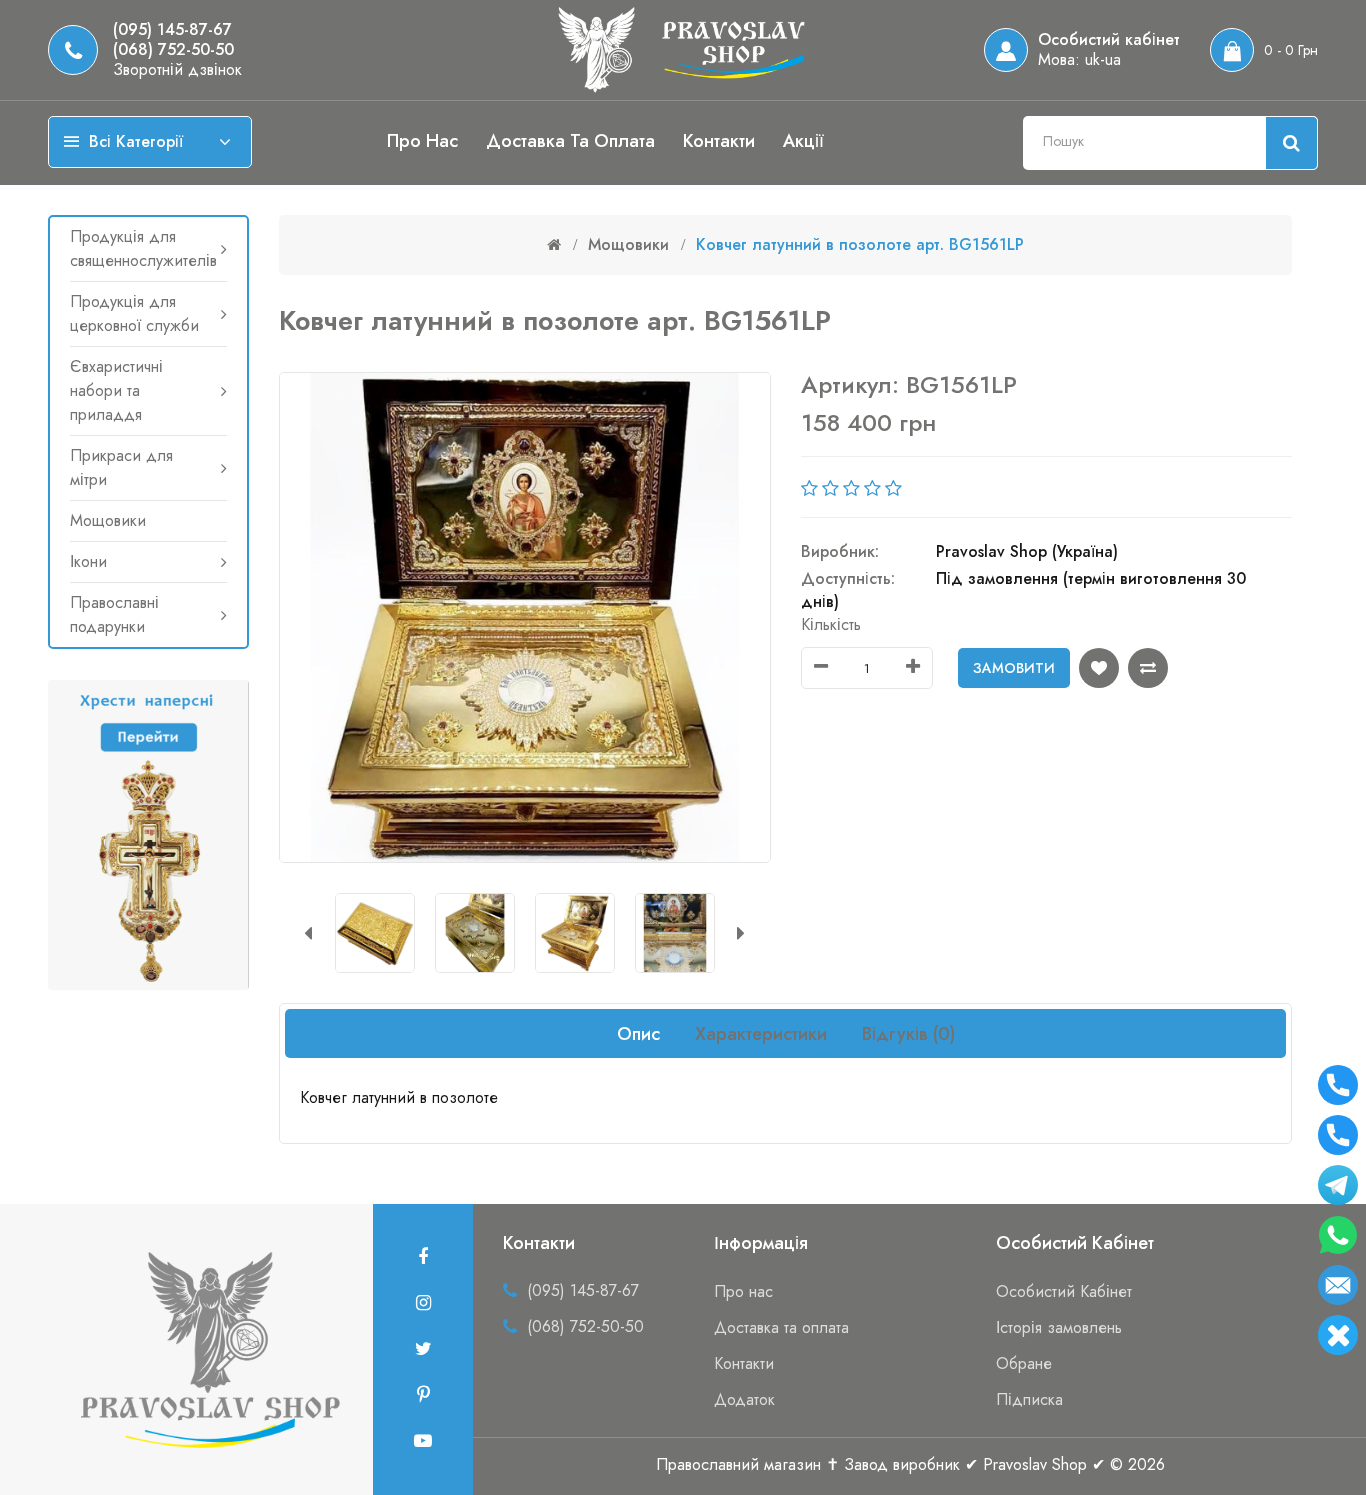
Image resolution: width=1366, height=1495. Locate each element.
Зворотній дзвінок (177, 70)
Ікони (88, 561)
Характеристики (761, 1034)
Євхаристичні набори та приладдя (116, 390)
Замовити (1014, 668)
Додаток (744, 1399)
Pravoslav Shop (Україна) (1027, 551)
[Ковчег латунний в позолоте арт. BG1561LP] (377, 933)
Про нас (422, 141)
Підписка (1029, 1399)
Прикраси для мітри (121, 467)
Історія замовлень (1059, 1327)
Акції (803, 141)
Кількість (831, 624)
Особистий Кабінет (1064, 1291)
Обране (1024, 1363)
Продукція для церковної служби (134, 313)
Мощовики (108, 520)
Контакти (719, 141)
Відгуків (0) (908, 1034)
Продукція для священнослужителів (143, 248)
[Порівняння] (1148, 668)
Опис (638, 1034)
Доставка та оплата (570, 141)
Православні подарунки (114, 614)
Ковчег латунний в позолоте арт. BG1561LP (860, 244)
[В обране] (1099, 668)
